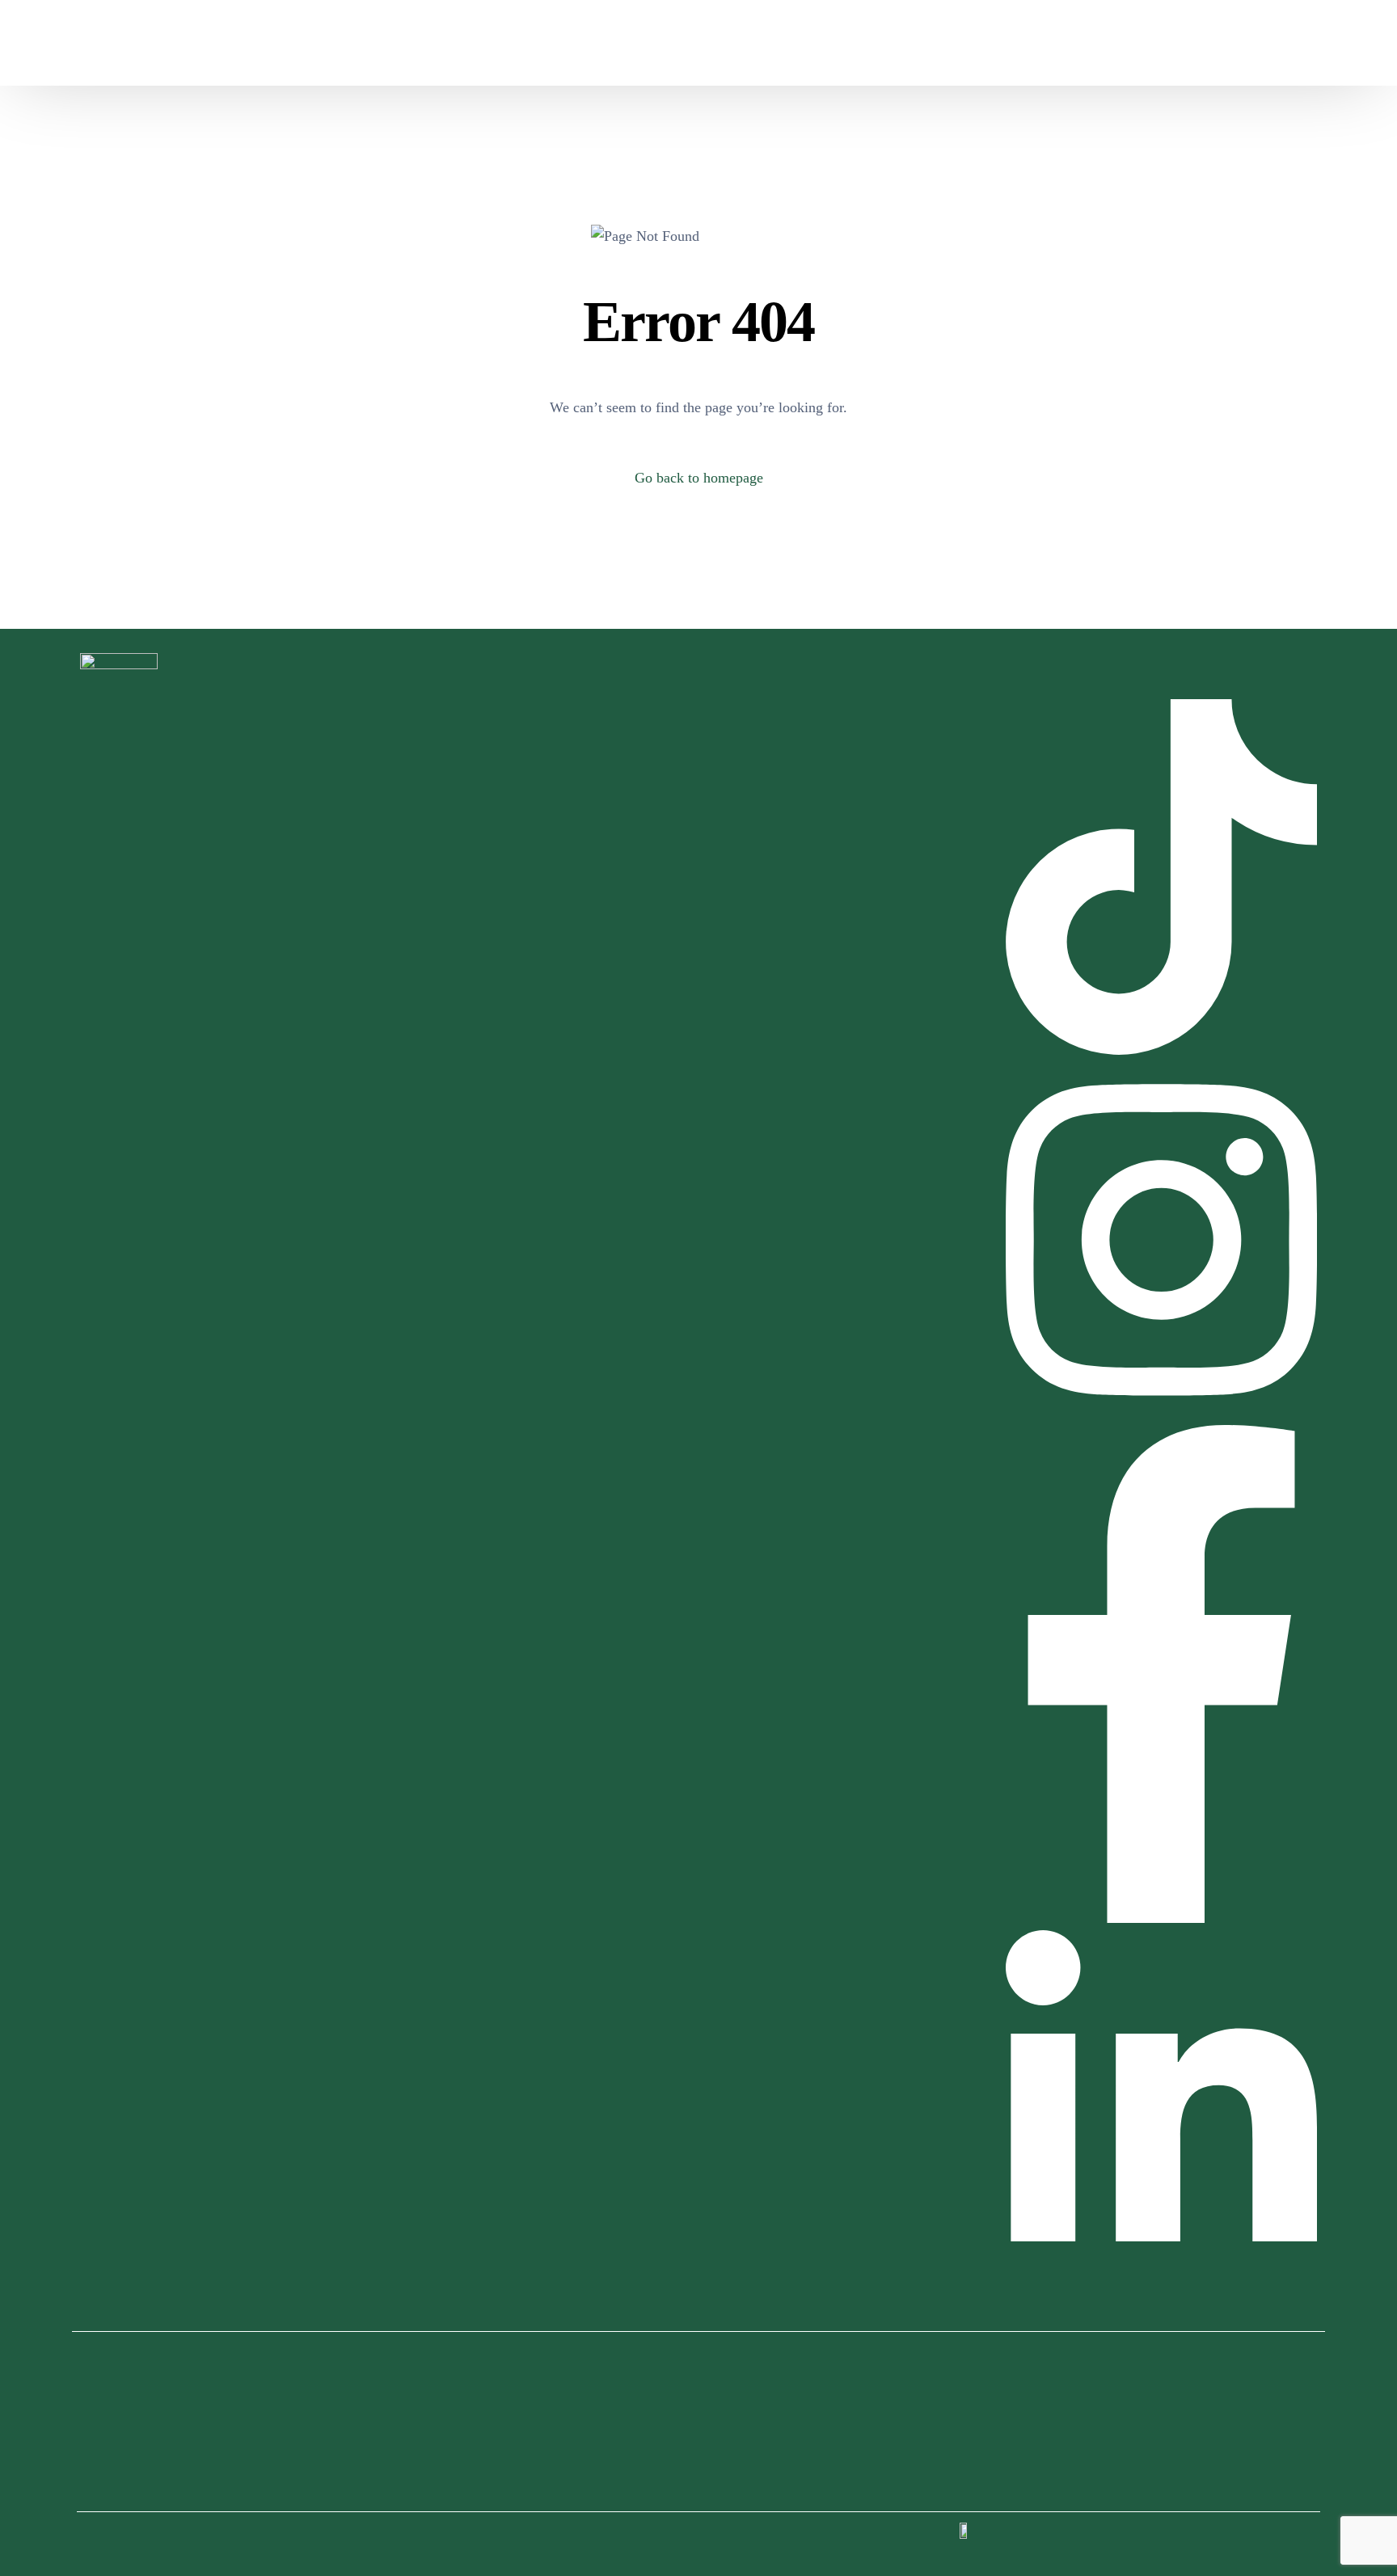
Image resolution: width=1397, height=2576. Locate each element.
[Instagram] (1106, 42)
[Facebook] (1078, 42)
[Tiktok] (1161, 42)
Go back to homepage (699, 478)
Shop (987, 43)
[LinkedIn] (1133, 42)
